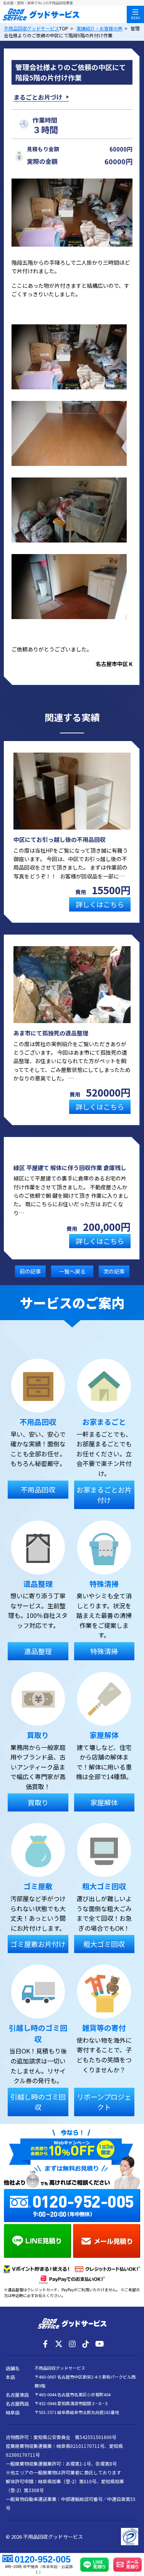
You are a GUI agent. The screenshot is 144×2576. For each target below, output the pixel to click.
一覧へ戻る (72, 1271)
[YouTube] (99, 2344)
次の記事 (114, 1271)
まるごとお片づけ (38, 97)
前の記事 (30, 1271)
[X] (59, 2344)
